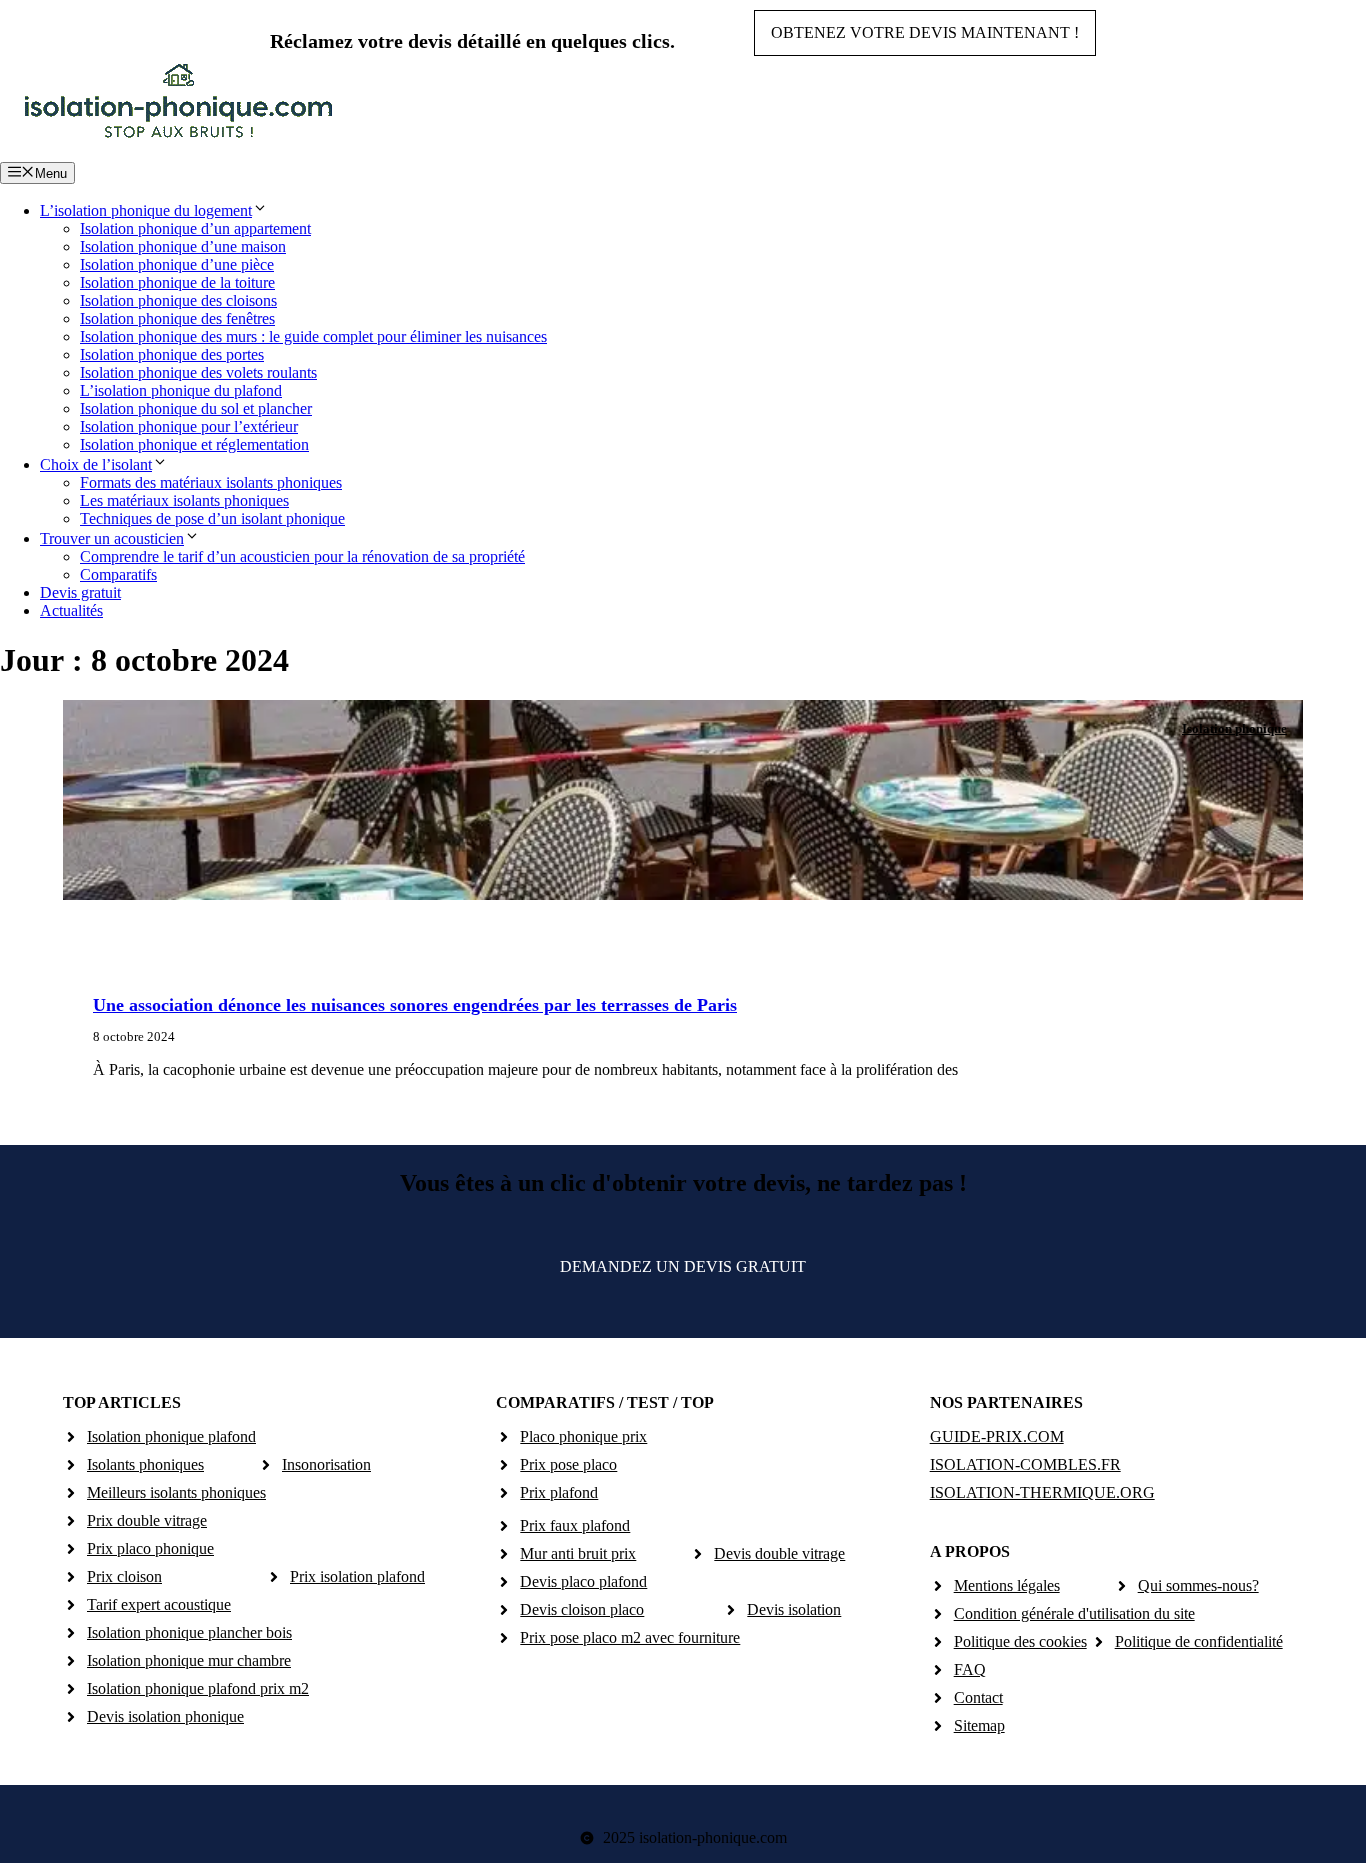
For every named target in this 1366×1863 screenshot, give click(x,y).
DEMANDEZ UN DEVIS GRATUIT (683, 1266)
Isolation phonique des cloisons (178, 300)
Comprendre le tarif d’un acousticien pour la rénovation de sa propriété (302, 556)
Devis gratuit (80, 592)
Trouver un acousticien (112, 538)
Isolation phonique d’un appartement (195, 228)
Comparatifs (118, 574)
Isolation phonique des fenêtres (177, 318)
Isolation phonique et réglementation (194, 444)
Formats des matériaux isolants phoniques (211, 482)
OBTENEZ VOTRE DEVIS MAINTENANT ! (925, 32)
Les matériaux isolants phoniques (184, 500)
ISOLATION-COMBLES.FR (1025, 1464)
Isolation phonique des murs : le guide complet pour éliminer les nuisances (313, 336)
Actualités (71, 610)
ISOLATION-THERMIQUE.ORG (1042, 1492)
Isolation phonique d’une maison (183, 246)
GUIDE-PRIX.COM (997, 1436)
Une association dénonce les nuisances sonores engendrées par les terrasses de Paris (415, 1005)
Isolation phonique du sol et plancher (196, 408)
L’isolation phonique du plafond (181, 390)
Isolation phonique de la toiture (177, 282)
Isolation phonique (1234, 728)
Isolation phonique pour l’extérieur (189, 426)
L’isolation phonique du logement (146, 210)
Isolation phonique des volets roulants (198, 372)
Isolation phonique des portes (172, 354)
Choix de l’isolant (96, 464)
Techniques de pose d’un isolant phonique (212, 518)
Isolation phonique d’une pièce (177, 264)
